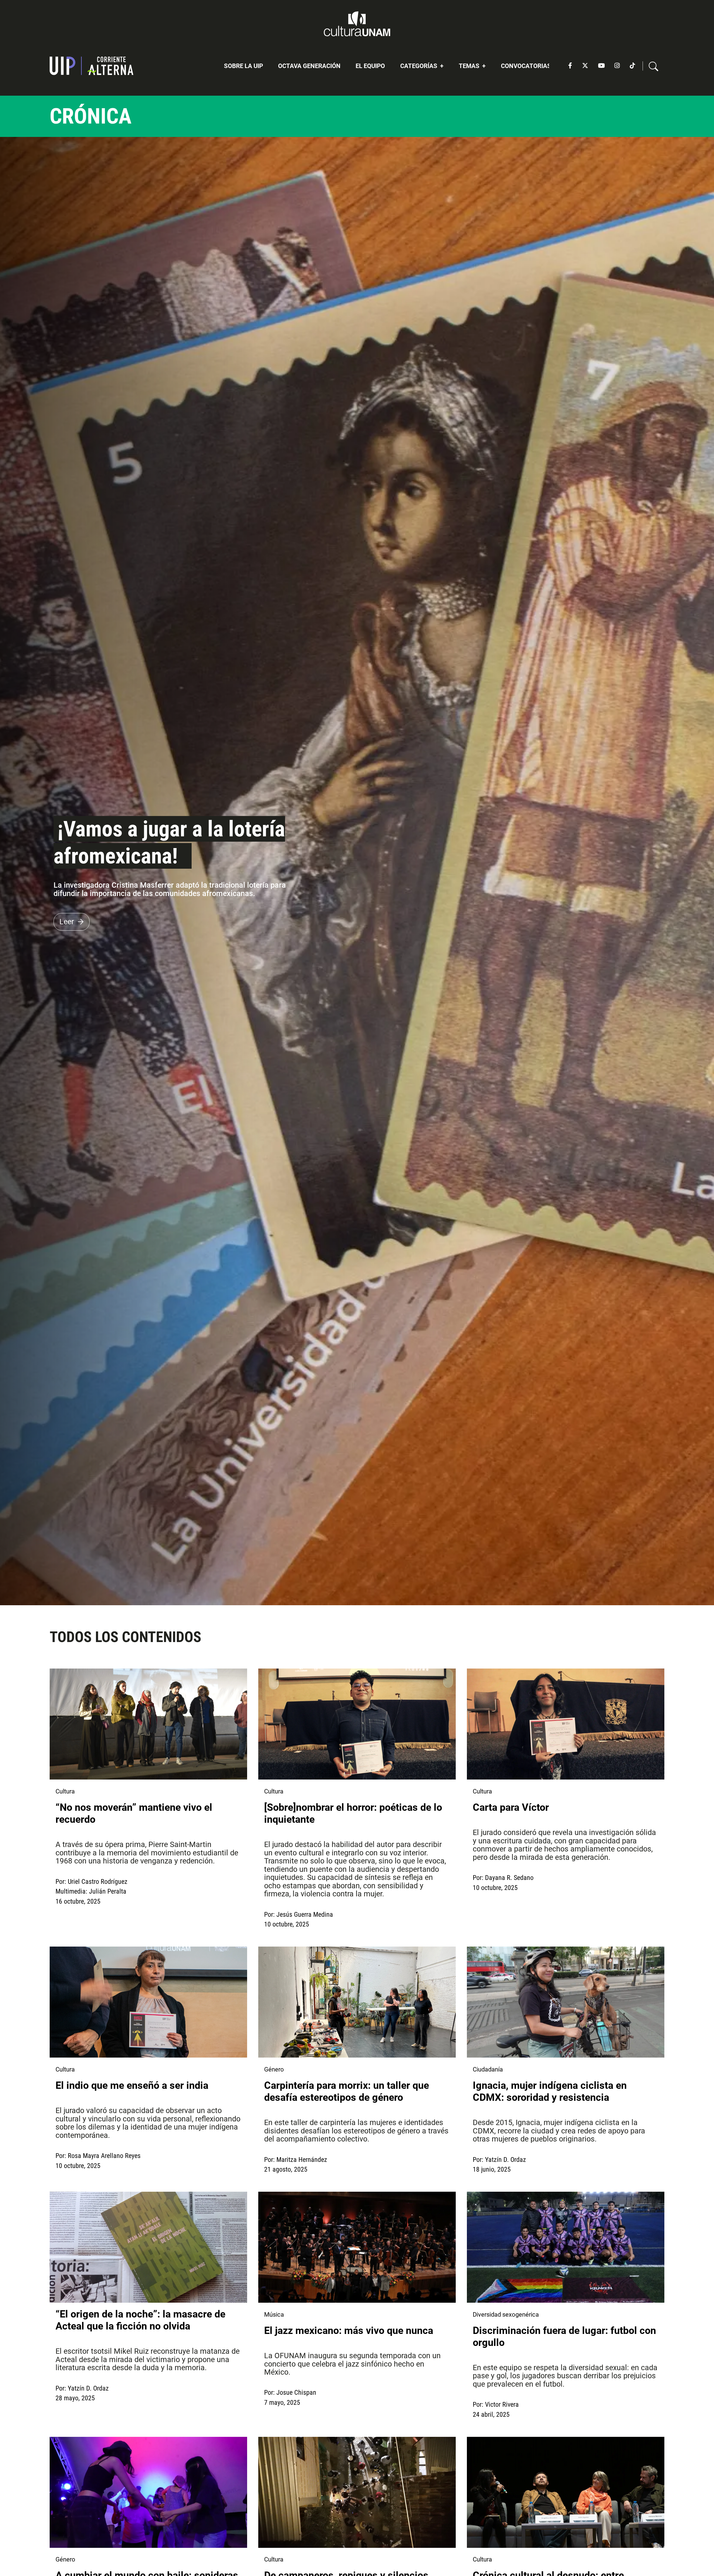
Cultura (65, 1791)
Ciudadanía (488, 2069)
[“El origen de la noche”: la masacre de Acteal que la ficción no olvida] (148, 2247)
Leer (67, 922)
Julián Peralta (108, 1891)
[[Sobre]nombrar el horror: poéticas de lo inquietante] (357, 1724)
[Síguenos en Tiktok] (632, 66)
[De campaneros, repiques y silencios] (357, 2492)
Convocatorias (526, 66)
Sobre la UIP (243, 66)
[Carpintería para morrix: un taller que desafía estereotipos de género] (357, 2002)
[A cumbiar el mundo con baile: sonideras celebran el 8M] (148, 2492)
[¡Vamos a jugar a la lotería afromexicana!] (357, 871)
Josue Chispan (296, 2392)
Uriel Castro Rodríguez (98, 1882)
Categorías (419, 66)
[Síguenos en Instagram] (617, 66)
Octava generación (309, 66)
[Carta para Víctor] (565, 1724)
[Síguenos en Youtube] (601, 66)
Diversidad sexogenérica (506, 2315)
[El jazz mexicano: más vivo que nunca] (357, 2247)
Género (274, 2069)
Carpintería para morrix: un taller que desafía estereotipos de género (347, 2091)
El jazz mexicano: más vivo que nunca (349, 2331)
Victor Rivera (502, 2404)
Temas (470, 66)
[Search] (654, 66)
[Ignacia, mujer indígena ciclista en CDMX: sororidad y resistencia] (565, 2002)
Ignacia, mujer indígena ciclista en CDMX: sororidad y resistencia (550, 2091)
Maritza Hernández (302, 2160)
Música (274, 2315)
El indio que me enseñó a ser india (133, 2085)
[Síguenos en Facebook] (570, 66)
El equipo (370, 66)
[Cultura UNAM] (357, 24)
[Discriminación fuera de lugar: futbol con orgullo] (565, 2247)
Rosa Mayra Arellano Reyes (104, 2156)
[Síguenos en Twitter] (585, 66)
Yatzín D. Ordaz (506, 2160)
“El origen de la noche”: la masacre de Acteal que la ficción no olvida (140, 2320)
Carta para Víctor (512, 1807)
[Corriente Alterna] (91, 66)
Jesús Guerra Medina (305, 1915)
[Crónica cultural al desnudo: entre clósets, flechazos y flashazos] (565, 2492)
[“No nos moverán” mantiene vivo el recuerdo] (148, 1724)
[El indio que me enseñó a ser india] (148, 2002)
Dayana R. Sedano (509, 1878)
